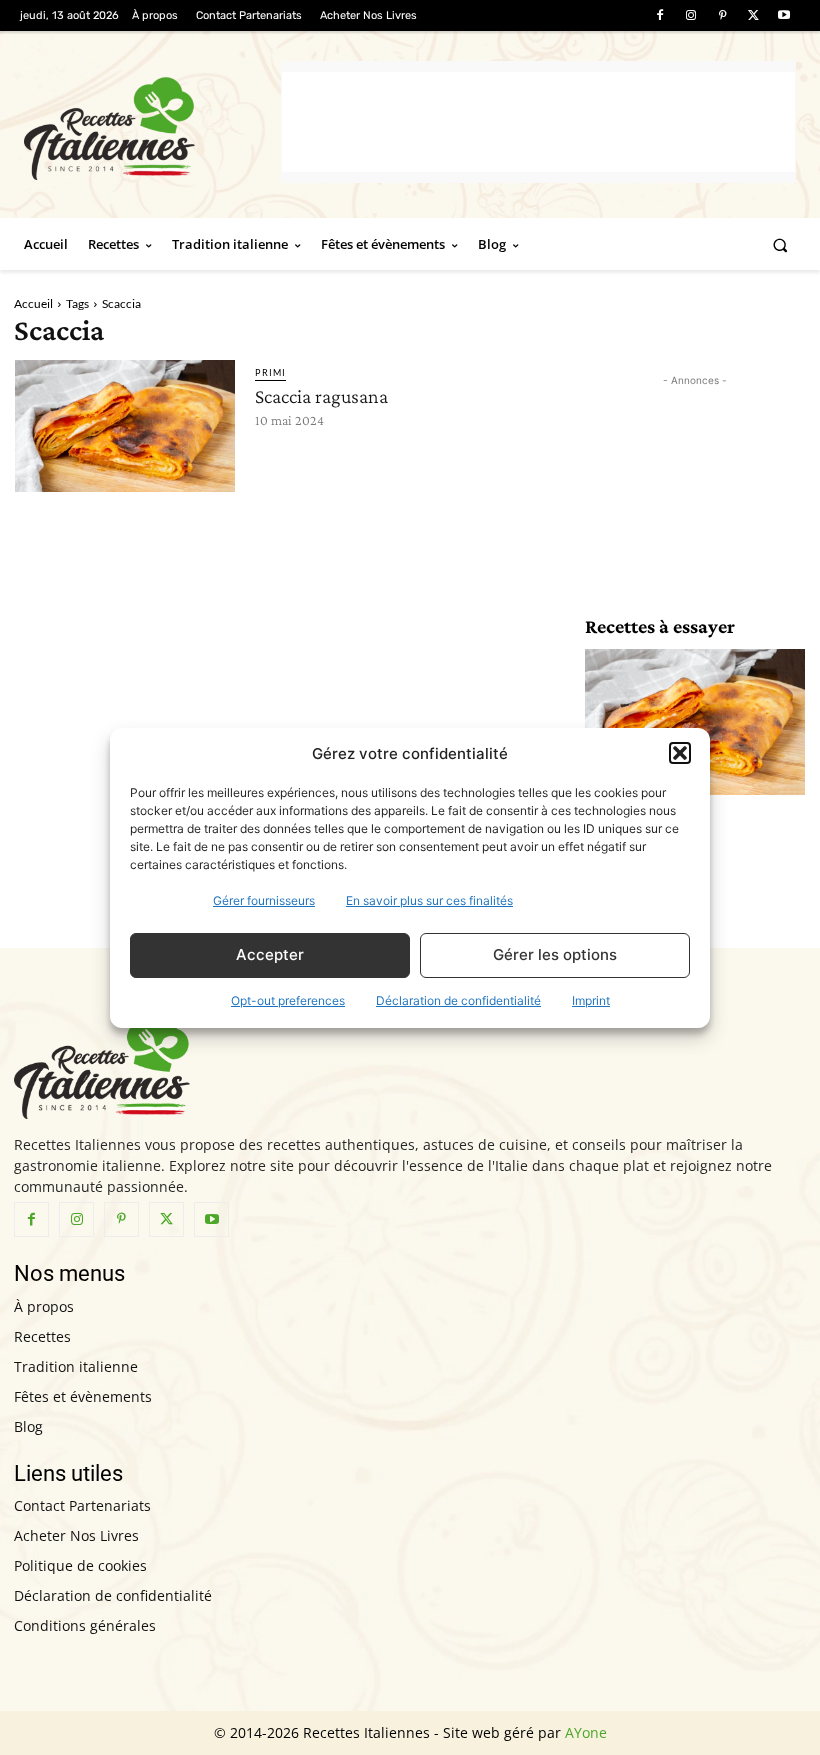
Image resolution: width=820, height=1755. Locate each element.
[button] (680, 753)
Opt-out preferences (288, 1000)
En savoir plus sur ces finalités (429, 900)
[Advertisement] (538, 122)
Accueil (33, 303)
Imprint (591, 1000)
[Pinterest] (721, 15)
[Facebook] (659, 15)
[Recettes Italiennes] (152, 125)
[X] (753, 15)
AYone (586, 1732)
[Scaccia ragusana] (125, 426)
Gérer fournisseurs (264, 900)
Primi (270, 372)
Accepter (270, 954)
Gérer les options (555, 954)
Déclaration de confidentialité (458, 1000)
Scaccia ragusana (321, 396)
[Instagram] (690, 15)
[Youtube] (784, 15)
